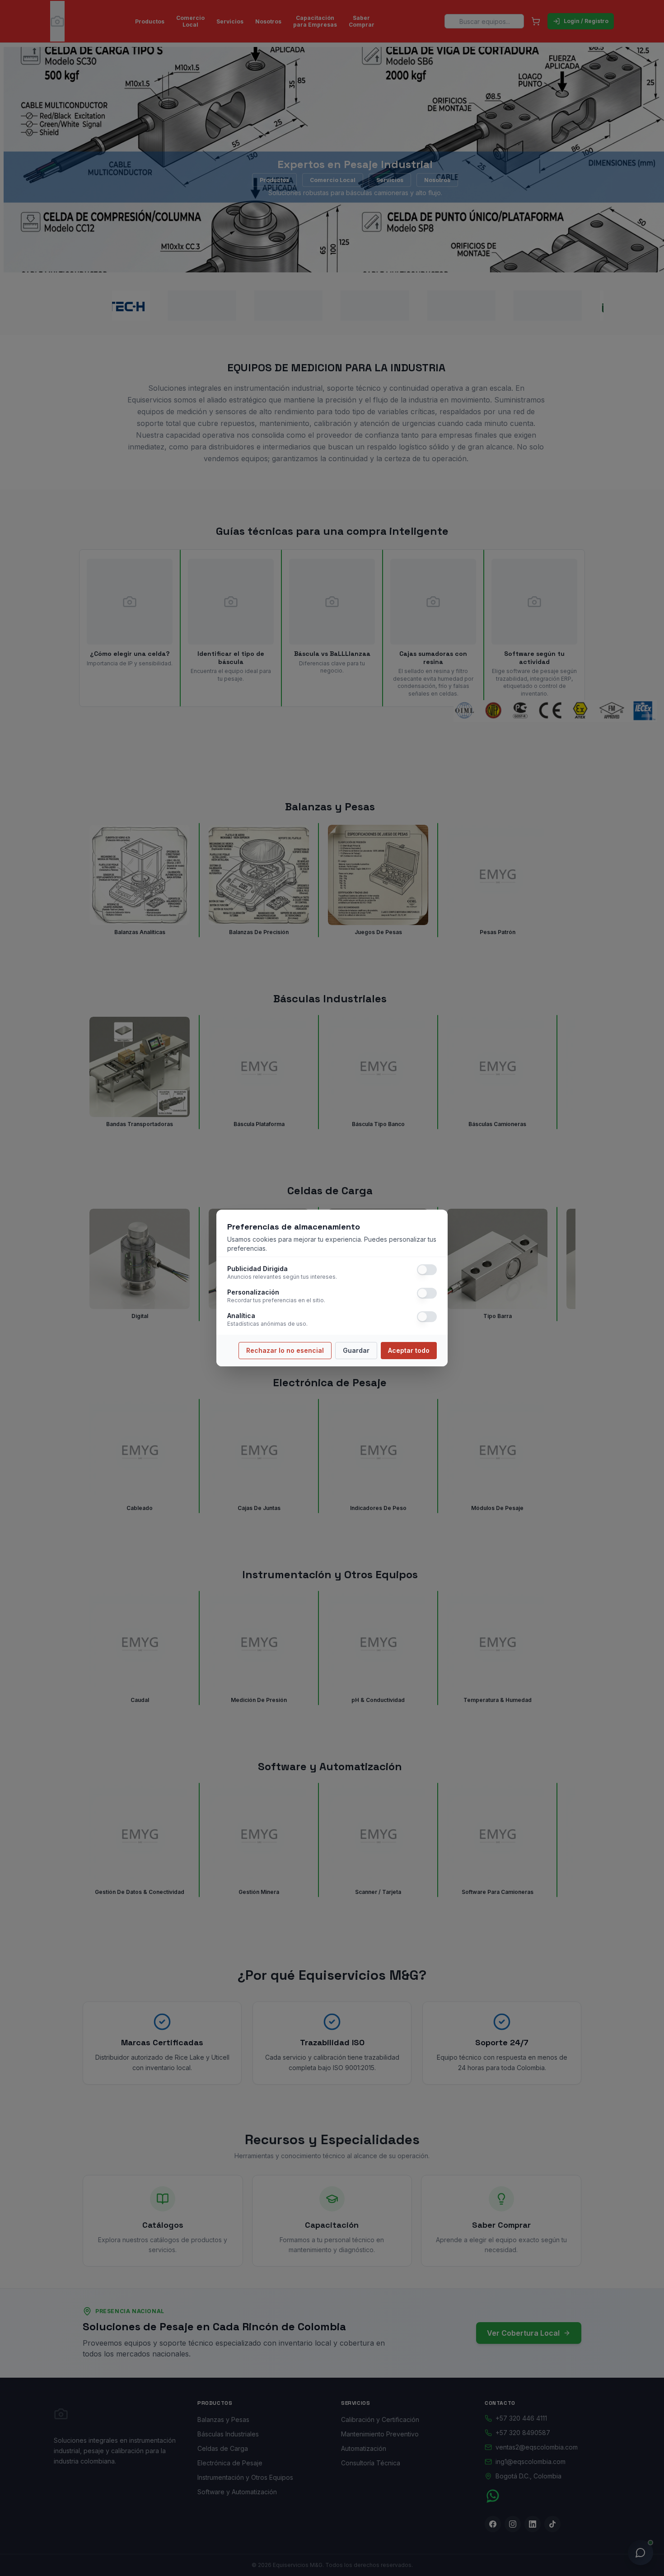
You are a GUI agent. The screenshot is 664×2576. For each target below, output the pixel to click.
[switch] (427, 1270)
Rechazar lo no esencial (285, 1350)
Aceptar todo (409, 1350)
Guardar (356, 1350)
